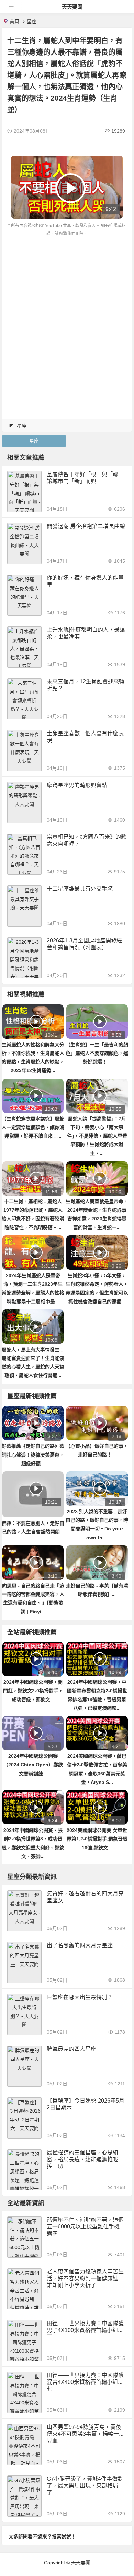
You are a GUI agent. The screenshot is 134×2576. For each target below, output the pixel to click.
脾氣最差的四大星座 (71, 2049)
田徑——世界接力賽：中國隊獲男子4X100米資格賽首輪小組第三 (85, 2330)
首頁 (14, 21)
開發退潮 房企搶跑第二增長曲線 (86, 526)
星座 (32, 21)
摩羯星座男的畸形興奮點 (77, 785)
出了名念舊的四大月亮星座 (80, 1945)
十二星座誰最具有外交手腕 (80, 889)
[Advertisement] (67, 308)
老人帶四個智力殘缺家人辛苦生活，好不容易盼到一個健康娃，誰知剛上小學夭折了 (85, 2278)
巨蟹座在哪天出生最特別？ (80, 1997)
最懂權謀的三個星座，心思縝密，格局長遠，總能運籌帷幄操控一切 (85, 2159)
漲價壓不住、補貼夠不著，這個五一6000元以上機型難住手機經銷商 (86, 2227)
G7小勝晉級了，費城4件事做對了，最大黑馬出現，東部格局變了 (85, 2486)
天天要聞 (72, 7)
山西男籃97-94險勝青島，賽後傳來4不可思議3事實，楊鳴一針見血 (86, 2434)
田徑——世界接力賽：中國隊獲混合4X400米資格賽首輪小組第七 (85, 2382)
